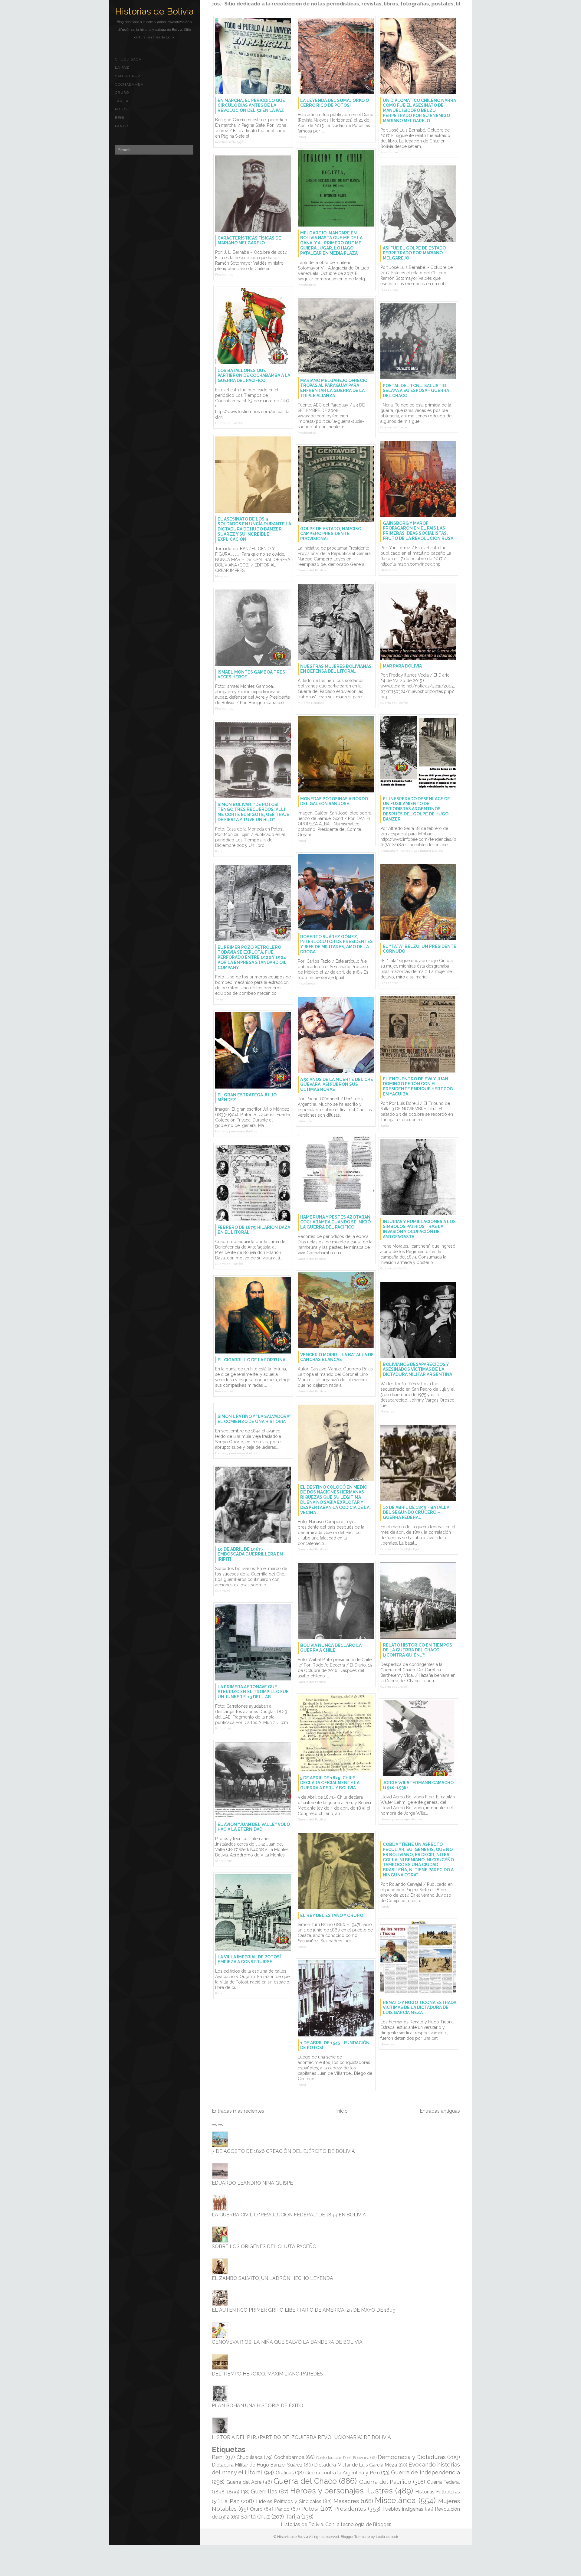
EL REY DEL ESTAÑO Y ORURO (332, 1915)
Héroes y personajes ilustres (236, 1131)
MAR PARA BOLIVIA (402, 666)
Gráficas (285, 2473)
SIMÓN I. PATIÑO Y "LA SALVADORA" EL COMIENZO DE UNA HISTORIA (254, 1419)
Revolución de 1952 (229, 142)
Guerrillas (305, 1121)
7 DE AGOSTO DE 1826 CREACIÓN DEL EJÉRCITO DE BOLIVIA (283, 2151)
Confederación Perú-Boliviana (343, 2458)
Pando (122, 126)
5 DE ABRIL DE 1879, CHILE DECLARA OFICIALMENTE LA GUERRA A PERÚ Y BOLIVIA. (330, 1783)
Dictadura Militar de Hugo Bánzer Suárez (412, 851)
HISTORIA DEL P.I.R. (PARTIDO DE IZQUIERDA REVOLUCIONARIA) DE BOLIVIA (301, 2437)
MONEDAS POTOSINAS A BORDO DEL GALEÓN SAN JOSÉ (334, 801)
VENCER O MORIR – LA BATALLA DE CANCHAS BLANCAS (337, 1357)
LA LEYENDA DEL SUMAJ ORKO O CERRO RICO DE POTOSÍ (335, 103)
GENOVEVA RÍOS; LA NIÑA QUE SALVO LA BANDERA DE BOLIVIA (287, 2342)
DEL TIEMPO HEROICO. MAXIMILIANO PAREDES (267, 2374)
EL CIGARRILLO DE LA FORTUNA (251, 1360)
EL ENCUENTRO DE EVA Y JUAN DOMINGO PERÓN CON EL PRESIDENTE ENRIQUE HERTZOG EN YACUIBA (418, 1086)
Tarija (122, 101)
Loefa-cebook (387, 2537)
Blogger (381, 2524)
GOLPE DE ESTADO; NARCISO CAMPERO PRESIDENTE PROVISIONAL (331, 534)
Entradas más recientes (238, 2111)
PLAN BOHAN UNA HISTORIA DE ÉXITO (258, 2406)
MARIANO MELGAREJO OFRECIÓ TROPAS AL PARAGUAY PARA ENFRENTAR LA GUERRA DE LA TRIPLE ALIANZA (334, 388)
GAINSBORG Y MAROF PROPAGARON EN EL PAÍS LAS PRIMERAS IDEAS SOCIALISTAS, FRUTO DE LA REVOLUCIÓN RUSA (418, 531)
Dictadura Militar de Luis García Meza (356, 2465)
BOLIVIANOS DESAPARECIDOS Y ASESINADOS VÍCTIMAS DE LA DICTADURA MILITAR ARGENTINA (417, 1370)
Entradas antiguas (440, 2111)
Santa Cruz (128, 76)
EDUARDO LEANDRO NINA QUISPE (252, 2183)
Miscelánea (389, 570)
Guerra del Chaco (394, 427)
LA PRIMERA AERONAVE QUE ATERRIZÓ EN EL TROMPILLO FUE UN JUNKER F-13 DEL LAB (253, 1692)
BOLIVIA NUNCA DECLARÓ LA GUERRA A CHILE (331, 1648)
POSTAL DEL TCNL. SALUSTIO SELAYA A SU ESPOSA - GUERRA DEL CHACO (416, 391)
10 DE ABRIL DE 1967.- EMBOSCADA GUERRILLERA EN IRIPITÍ (250, 1554)
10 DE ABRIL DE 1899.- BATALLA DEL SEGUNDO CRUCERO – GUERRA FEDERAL (416, 1513)
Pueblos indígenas (403, 2509)
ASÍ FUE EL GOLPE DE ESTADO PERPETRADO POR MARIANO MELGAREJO (414, 253)
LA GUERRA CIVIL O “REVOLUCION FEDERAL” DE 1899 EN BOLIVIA (289, 2215)
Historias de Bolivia (154, 11)
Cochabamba (129, 84)
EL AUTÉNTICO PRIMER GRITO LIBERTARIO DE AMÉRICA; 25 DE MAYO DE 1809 (304, 2310)
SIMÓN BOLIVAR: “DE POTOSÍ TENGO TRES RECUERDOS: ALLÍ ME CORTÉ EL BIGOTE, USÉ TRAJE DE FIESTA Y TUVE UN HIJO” (253, 812)
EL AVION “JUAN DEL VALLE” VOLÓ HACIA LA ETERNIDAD (254, 1827)
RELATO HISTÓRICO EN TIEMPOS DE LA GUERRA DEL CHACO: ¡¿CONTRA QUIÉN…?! (417, 1650)
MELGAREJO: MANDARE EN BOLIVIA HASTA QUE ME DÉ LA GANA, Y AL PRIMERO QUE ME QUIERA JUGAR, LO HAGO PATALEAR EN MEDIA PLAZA (331, 243)
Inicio (342, 2111)
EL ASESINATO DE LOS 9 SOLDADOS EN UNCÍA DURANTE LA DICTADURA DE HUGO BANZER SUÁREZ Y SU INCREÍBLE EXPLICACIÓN (254, 529)
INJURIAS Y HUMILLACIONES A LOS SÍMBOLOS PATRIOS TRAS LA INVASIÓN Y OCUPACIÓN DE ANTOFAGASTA (419, 1229)
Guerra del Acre (244, 2482)
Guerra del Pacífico (229, 423)
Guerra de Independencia (425, 2472)
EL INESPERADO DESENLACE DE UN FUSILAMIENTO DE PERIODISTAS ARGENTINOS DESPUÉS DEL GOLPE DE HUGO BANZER (416, 809)
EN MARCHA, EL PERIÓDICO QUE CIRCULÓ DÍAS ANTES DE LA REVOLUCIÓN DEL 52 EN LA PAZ (251, 106)
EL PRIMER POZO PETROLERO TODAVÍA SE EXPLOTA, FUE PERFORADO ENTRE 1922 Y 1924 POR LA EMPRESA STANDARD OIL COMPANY (252, 957)
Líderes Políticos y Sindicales (289, 2501)
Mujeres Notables (311, 703)
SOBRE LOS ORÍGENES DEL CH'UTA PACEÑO (264, 2246)
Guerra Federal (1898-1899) (399, 1549)
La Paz (122, 67)
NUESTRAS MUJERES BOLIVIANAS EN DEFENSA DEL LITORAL (336, 669)
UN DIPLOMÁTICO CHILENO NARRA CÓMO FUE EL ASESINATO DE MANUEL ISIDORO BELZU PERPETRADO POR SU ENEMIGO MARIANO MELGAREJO (419, 111)
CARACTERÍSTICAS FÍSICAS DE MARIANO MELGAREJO (249, 241)
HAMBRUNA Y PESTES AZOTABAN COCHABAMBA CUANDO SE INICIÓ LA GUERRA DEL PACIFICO (335, 1222)
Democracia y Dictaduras (412, 2457)
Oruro (122, 93)
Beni (120, 118)
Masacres (222, 576)
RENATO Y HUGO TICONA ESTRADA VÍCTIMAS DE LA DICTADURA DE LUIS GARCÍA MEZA (420, 2008)
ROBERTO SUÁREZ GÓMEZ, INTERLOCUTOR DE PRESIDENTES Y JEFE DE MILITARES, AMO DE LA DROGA (336, 944)
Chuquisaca (128, 59)
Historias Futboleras (438, 2492)
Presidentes (389, 152)
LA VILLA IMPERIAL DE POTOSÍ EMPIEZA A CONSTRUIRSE (249, 1959)
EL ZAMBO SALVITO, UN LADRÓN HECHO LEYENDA (272, 2278)
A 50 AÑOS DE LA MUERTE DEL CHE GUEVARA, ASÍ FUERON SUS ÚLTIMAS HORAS (337, 1085)
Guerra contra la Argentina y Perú (343, 2473)
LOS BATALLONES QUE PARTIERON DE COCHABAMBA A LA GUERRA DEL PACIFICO (254, 376)
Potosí (122, 109)
